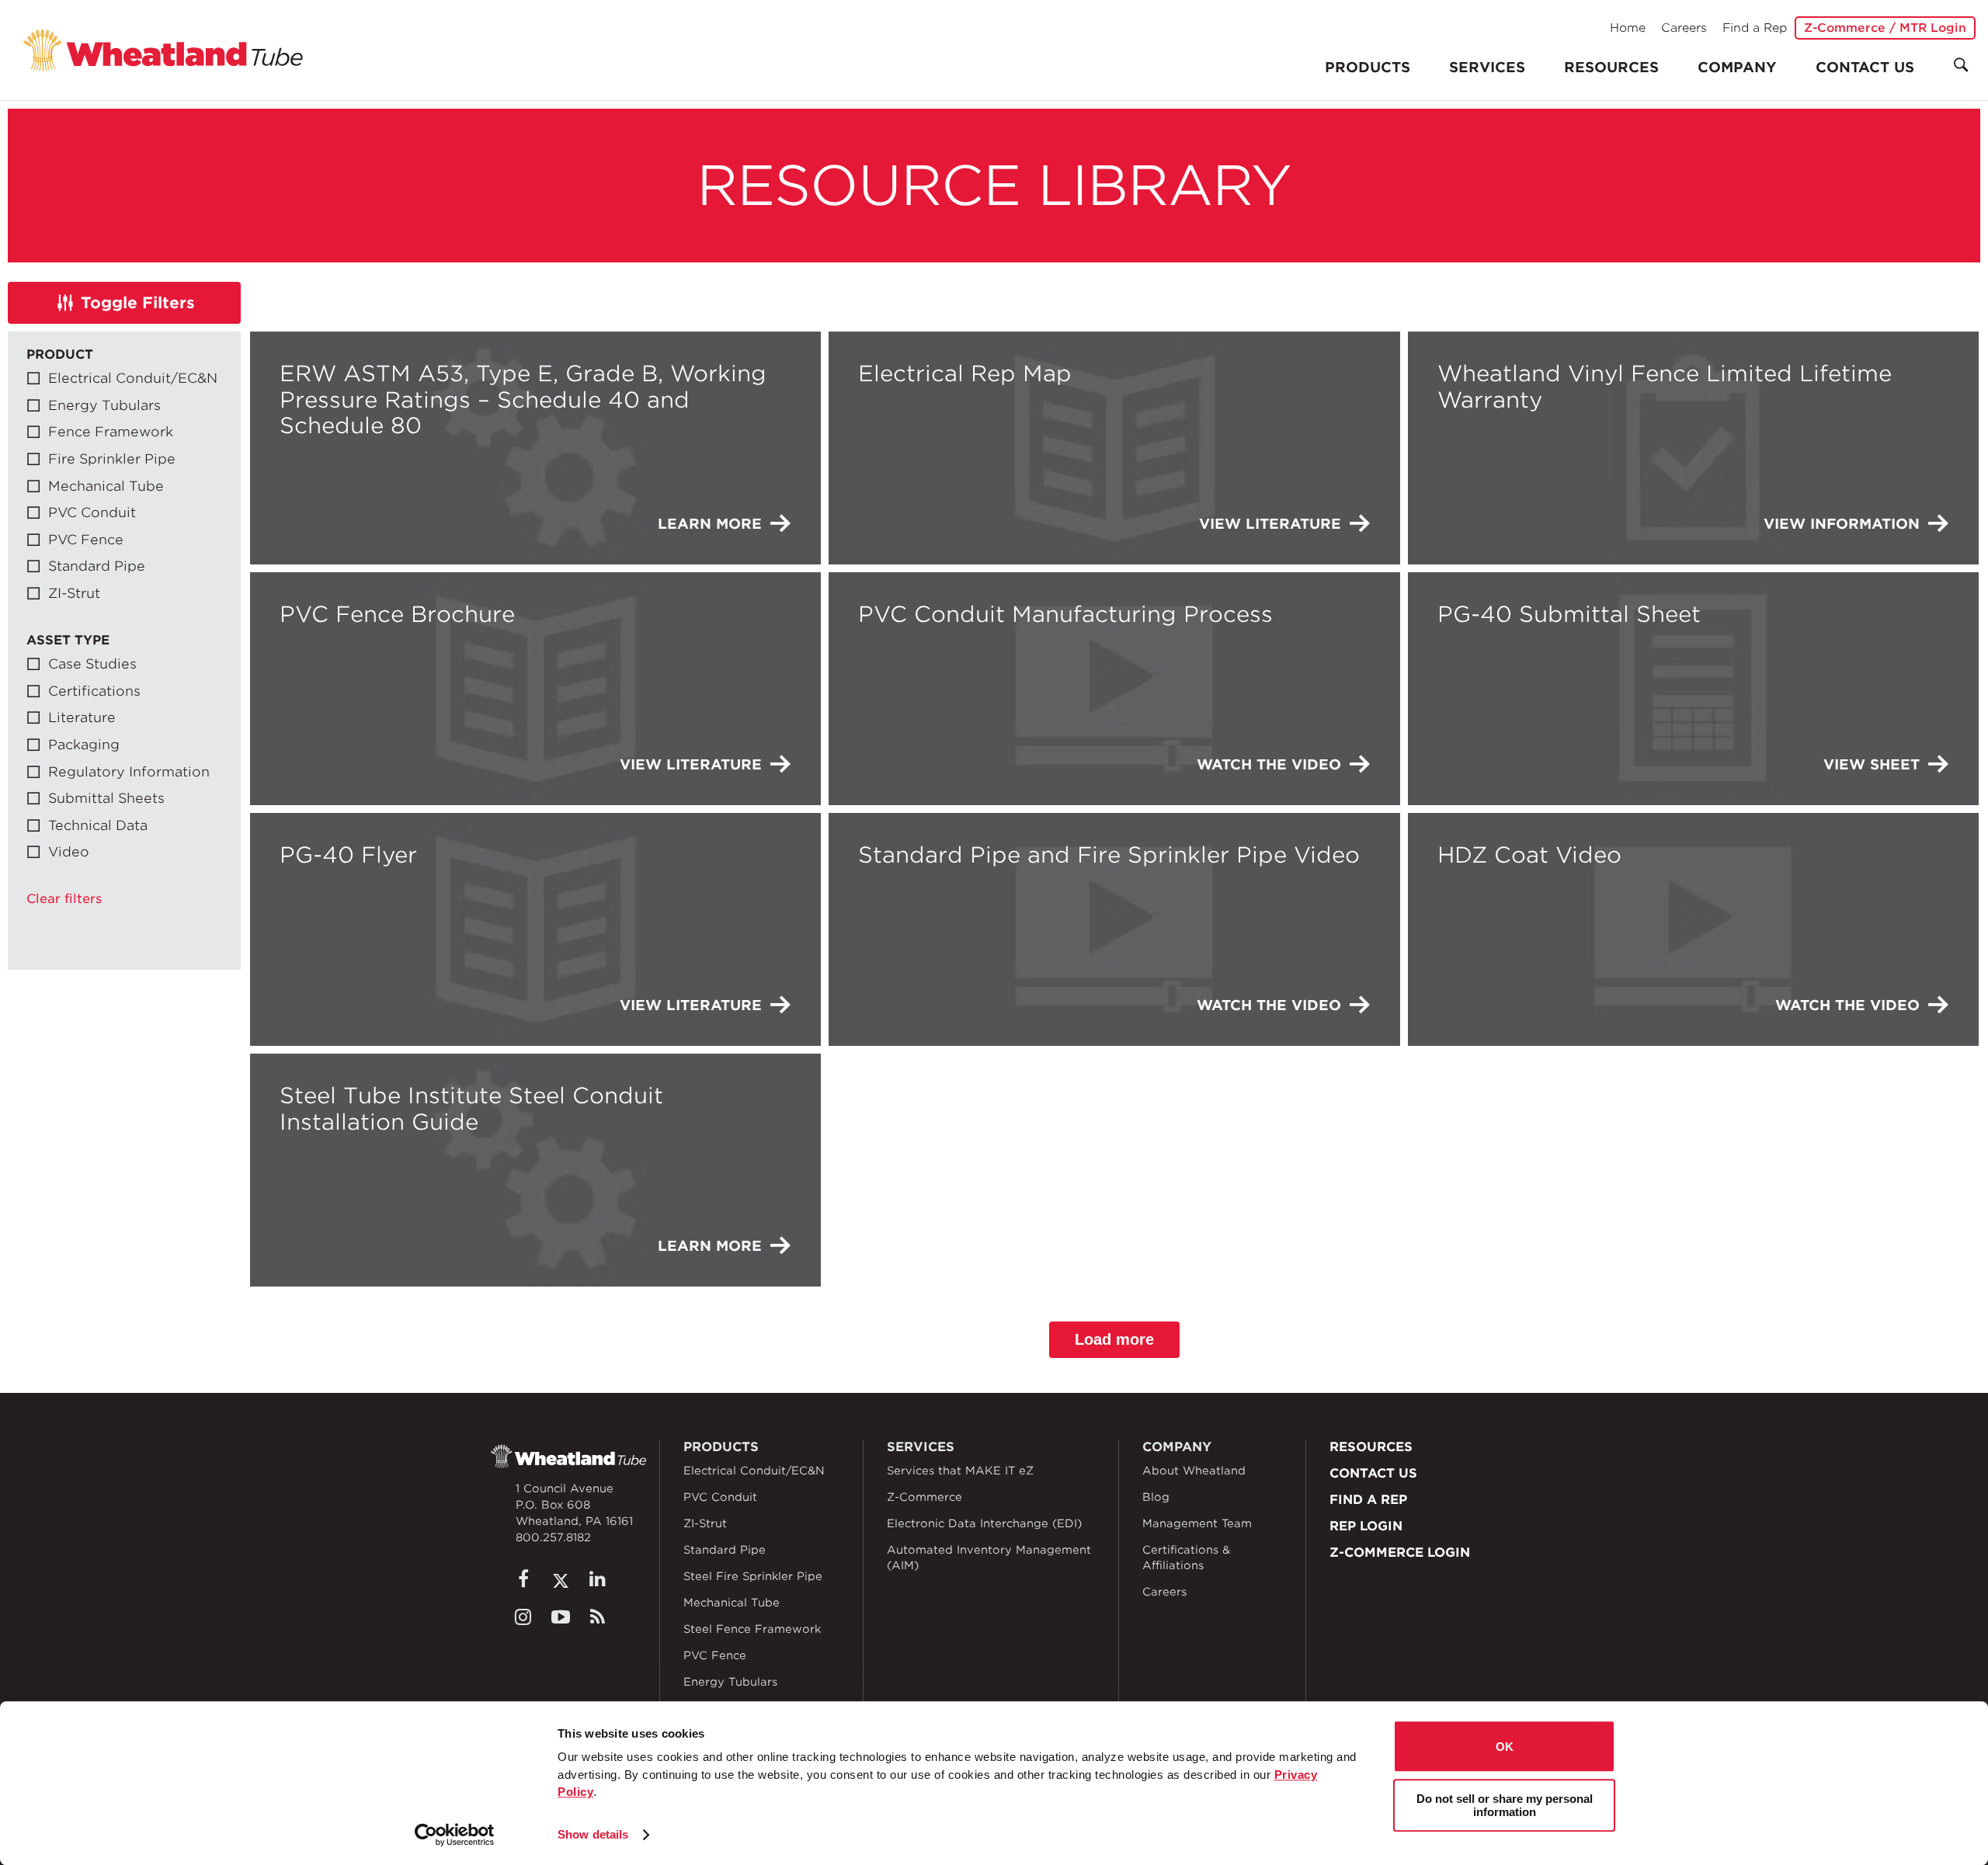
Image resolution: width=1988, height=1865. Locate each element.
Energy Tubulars (730, 1682)
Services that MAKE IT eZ (960, 1471)
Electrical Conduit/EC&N (754, 1471)
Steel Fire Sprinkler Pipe (753, 1576)
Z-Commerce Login (1400, 1552)
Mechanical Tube (732, 1603)
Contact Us (1865, 67)
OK (1505, 1747)
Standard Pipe (725, 1550)
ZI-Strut (705, 1523)
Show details (593, 1834)
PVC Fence (715, 1655)
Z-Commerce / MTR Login (1885, 28)
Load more (1114, 1339)
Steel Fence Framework (752, 1629)
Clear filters (64, 899)
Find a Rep (1755, 28)
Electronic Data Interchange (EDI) (984, 1523)
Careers (1684, 28)
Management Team (1197, 1523)
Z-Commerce (924, 1497)
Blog (1156, 1497)
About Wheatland (1194, 1471)
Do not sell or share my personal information (1505, 1805)
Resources (1611, 67)
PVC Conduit (720, 1497)
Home (1628, 28)
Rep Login (1366, 1526)
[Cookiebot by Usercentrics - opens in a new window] (455, 1835)
